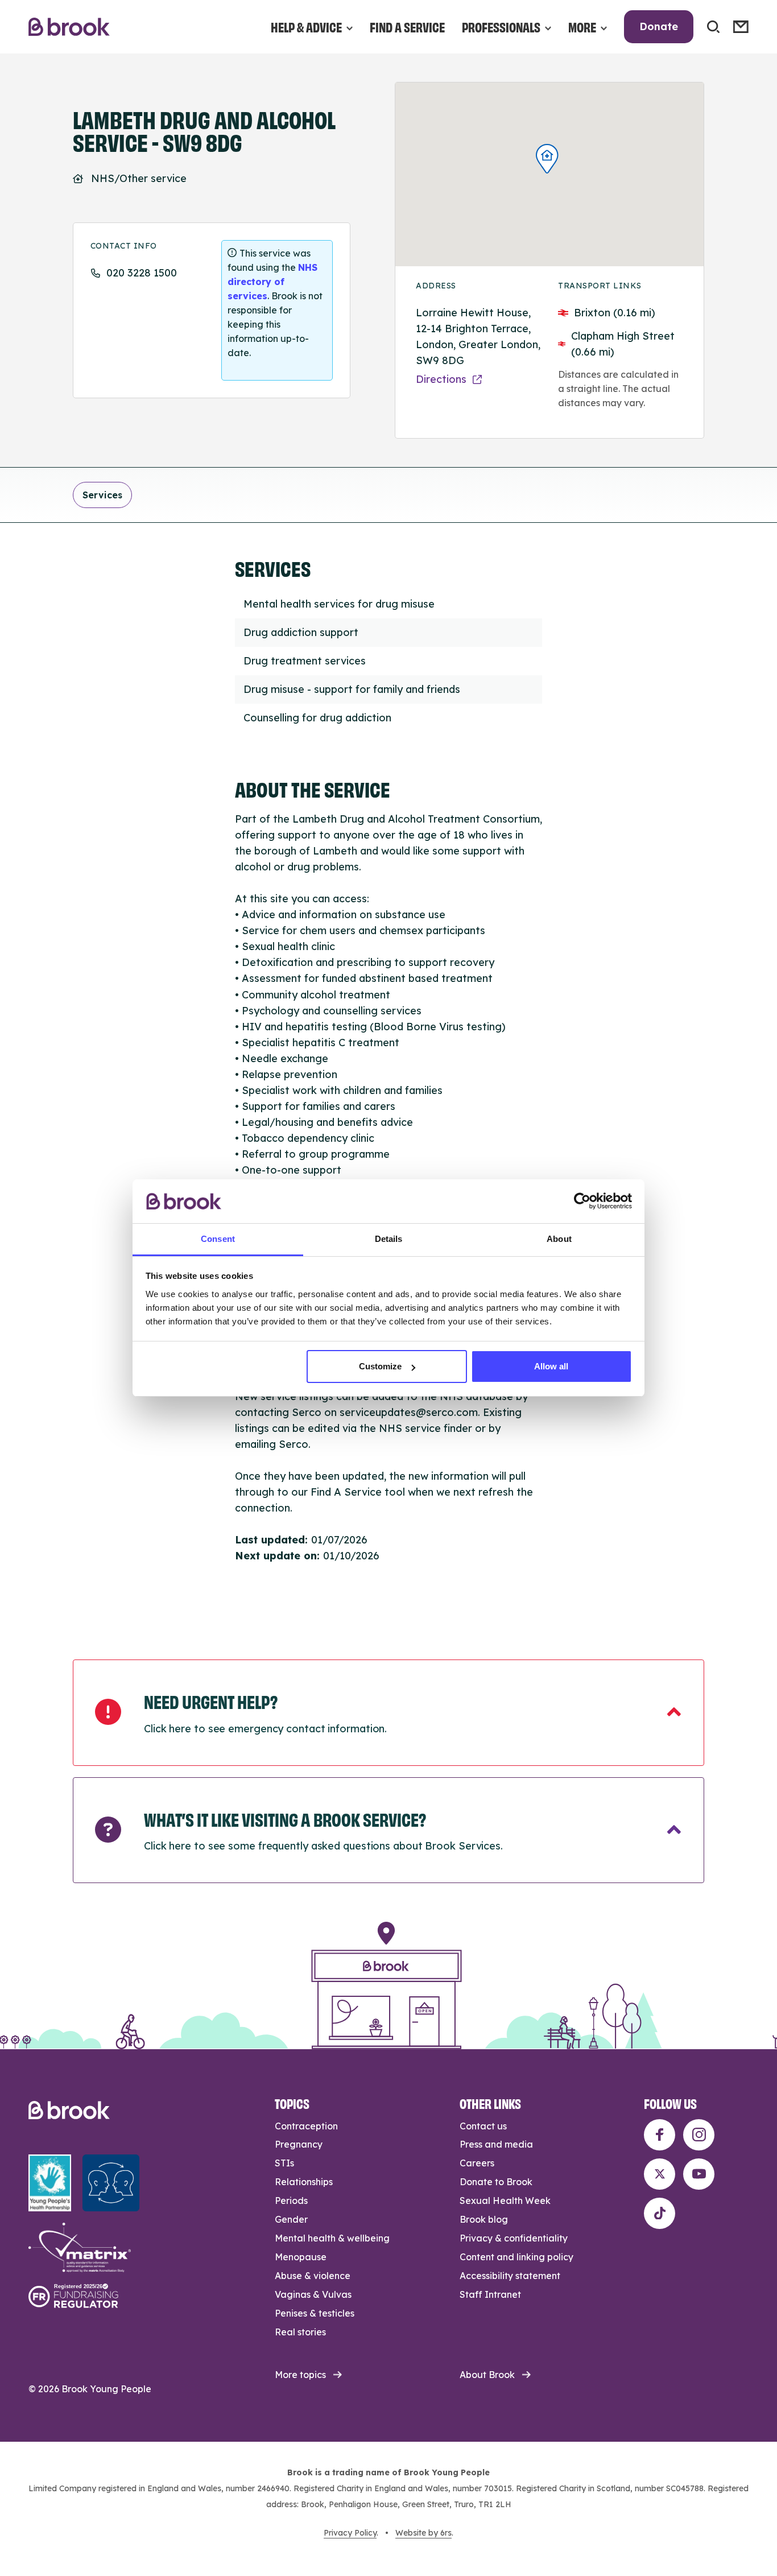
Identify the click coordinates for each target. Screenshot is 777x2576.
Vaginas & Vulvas (313, 2294)
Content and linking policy (516, 2257)
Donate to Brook (496, 2182)
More (582, 26)
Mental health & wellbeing (332, 2238)
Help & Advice (306, 26)
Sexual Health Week (505, 2201)
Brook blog (484, 2219)
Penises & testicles (315, 2313)
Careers (477, 2163)
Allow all (551, 1366)
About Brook (487, 2375)
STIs (284, 2163)
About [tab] (559, 1239)
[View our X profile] (660, 2174)
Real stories (300, 2332)
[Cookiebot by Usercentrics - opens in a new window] (582, 1201)
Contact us (483, 2126)
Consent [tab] (218, 1239)
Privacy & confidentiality (514, 2238)
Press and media (496, 2144)
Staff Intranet (490, 2294)
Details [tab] (389, 1239)
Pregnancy (299, 2144)
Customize (380, 1366)
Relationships (304, 2182)
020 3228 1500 (142, 273)
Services (102, 495)
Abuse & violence (313, 2276)
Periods (291, 2201)
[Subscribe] (741, 27)
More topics (300, 2375)
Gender (291, 2219)
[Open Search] (713, 27)
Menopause (301, 2257)
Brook (69, 27)
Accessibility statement (510, 2276)
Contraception (306, 2126)
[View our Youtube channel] (699, 2174)
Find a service (407, 26)
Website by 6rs (423, 2533)
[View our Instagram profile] (699, 2135)
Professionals (501, 26)
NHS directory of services (272, 282)
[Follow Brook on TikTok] (660, 2213)
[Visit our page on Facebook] (660, 2135)
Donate (659, 26)
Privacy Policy (350, 2533)
